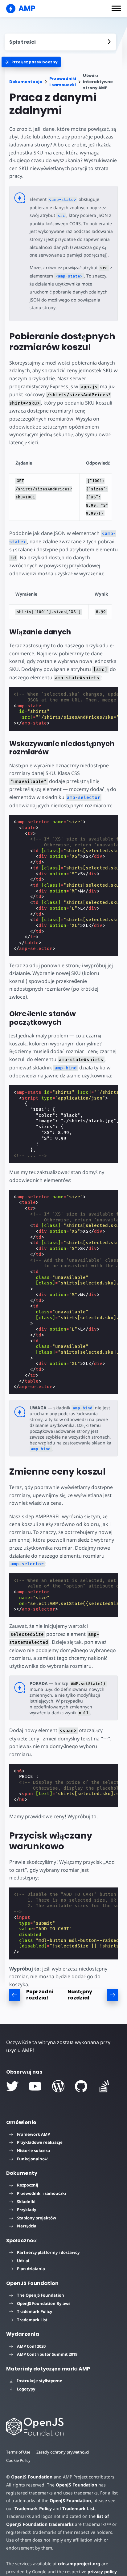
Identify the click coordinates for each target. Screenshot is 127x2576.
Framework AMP (33, 2134)
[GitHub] (81, 2086)
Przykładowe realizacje (40, 2142)
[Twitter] (12, 2086)
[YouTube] (35, 2086)
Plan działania (31, 2269)
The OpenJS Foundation (41, 2295)
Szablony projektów (37, 2218)
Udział (23, 2261)
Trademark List (32, 2320)
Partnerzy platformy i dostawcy (48, 2252)
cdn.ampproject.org (79, 2564)
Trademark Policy (35, 2311)
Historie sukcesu (34, 2151)
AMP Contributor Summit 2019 (47, 2354)
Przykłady (27, 2210)
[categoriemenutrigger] (31, 62)
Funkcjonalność (33, 2159)
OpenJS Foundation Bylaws (44, 2303)
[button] (116, 8)
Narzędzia (27, 2226)
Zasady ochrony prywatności (63, 2452)
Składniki (26, 2202)
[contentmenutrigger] (60, 42)
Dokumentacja (26, 82)
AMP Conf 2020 (31, 2346)
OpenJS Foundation (32, 2477)
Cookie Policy (18, 2460)
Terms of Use (18, 2452)
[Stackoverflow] (104, 2086)
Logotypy (26, 2389)
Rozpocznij (28, 2185)
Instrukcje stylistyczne (40, 2381)
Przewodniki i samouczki (63, 82)
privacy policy (102, 2572)
